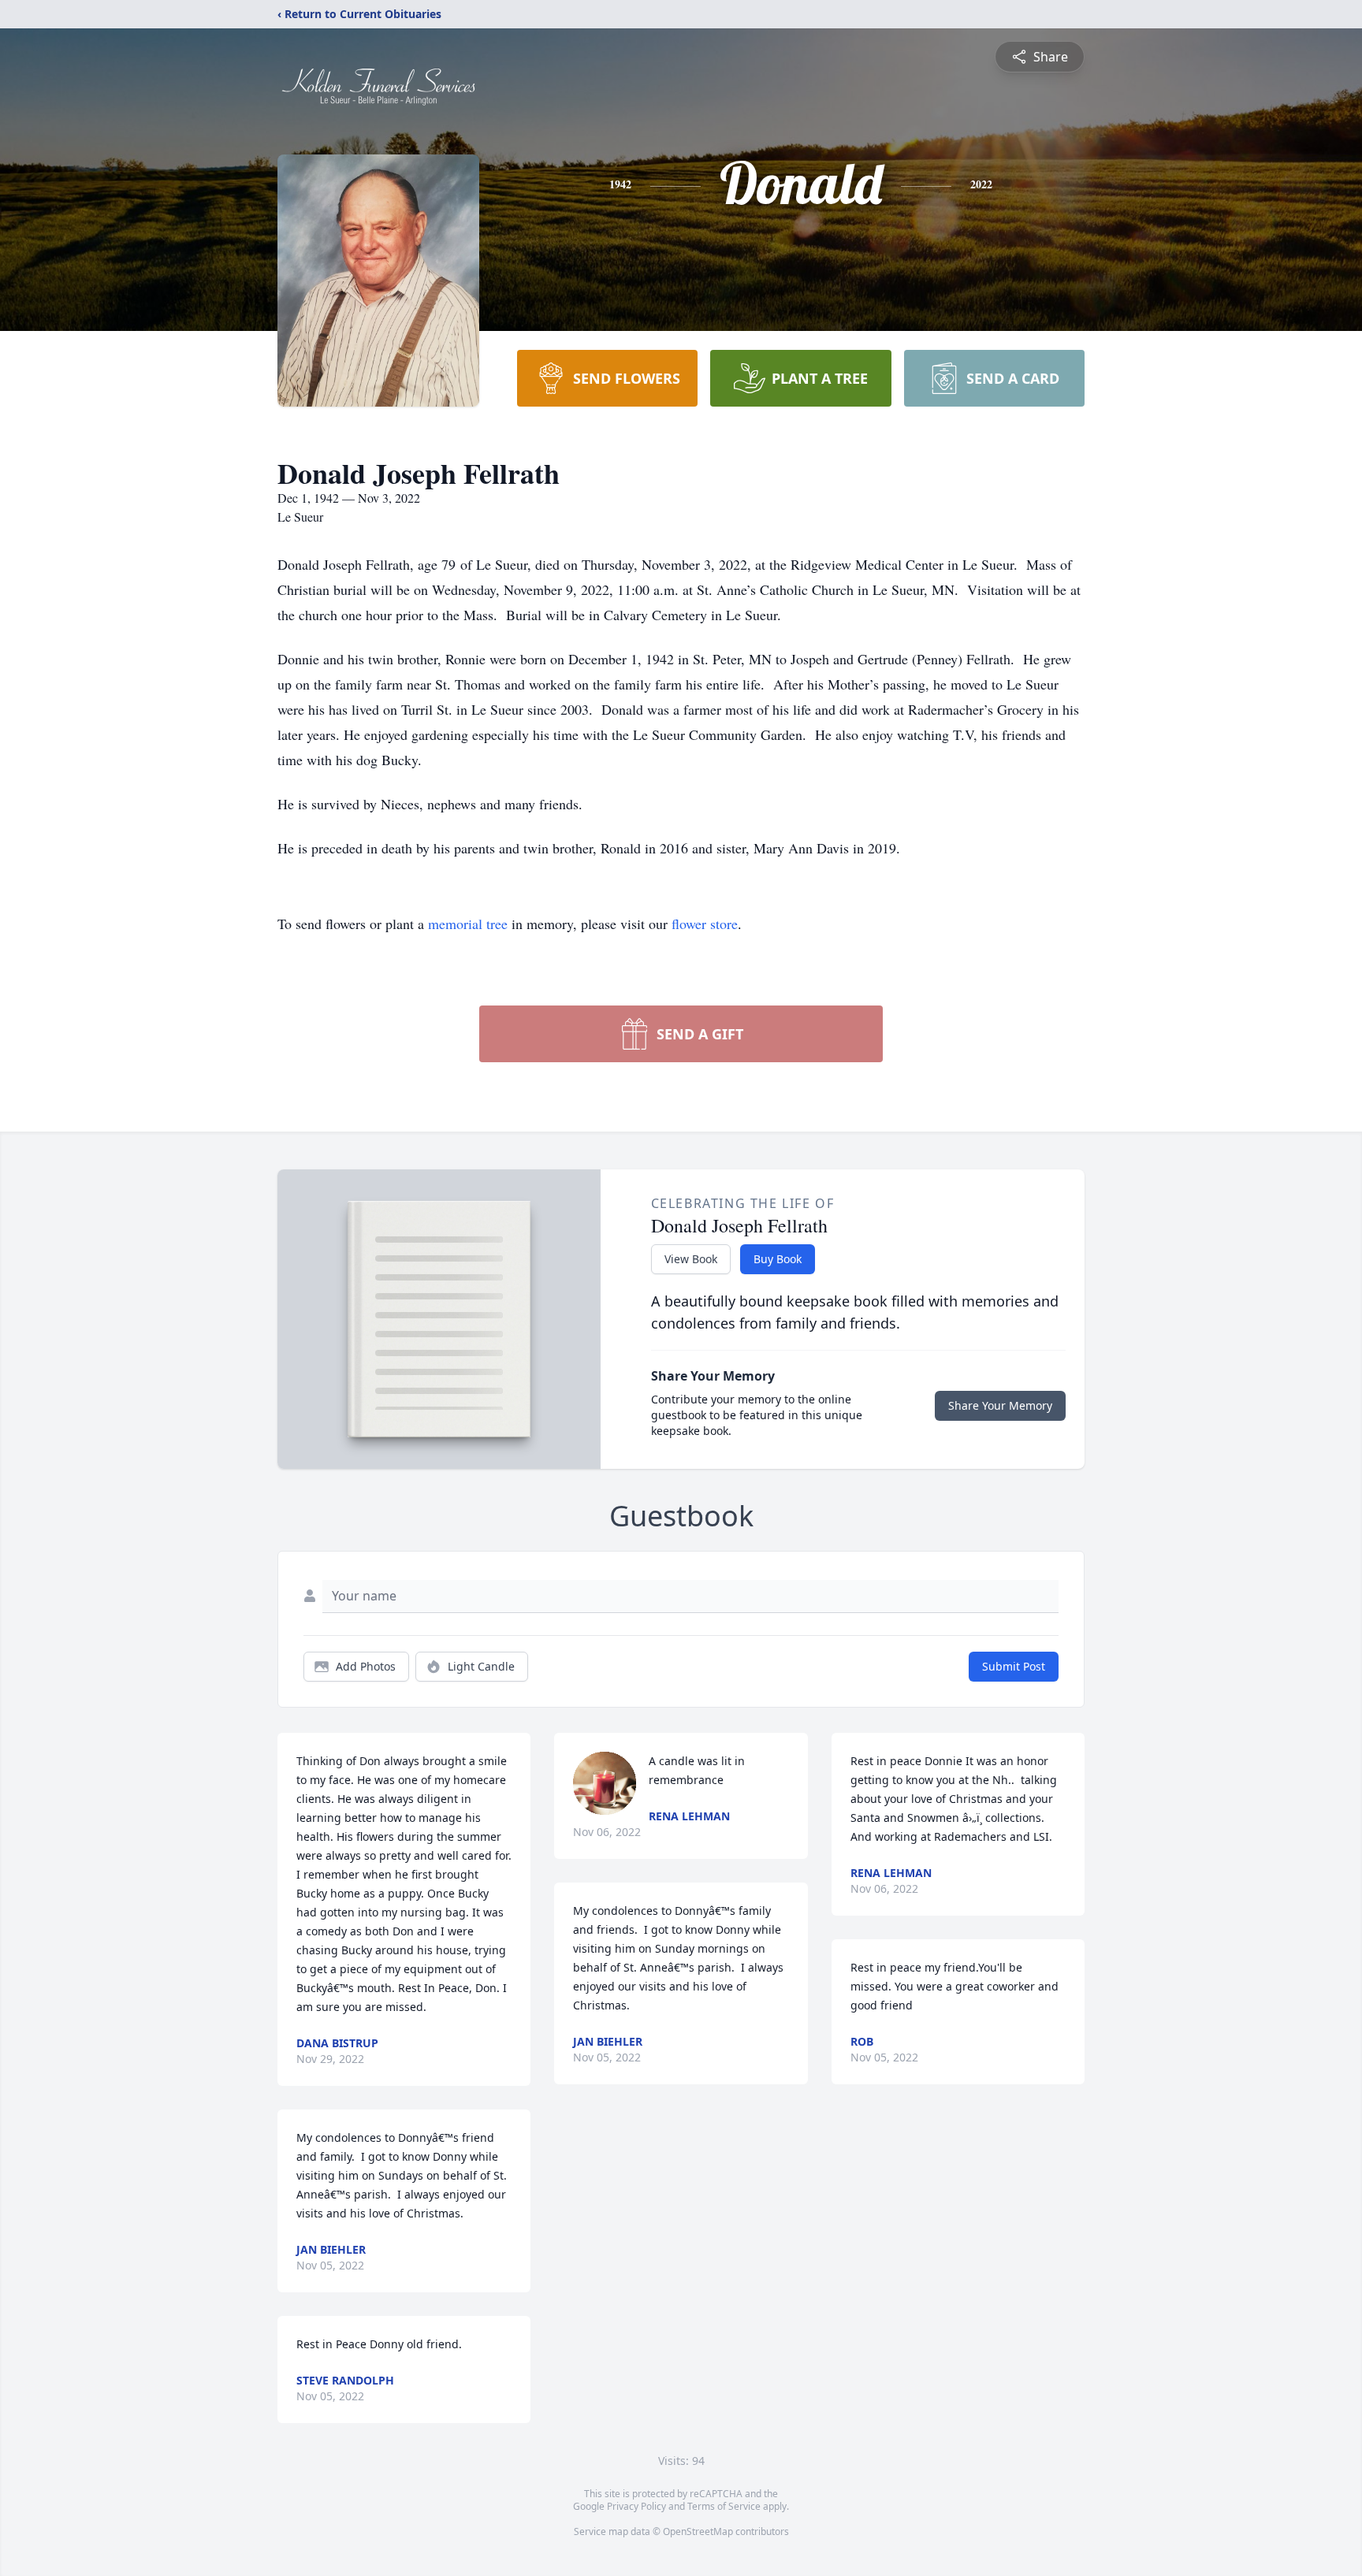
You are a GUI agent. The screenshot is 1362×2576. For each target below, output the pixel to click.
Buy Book (778, 1259)
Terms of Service (724, 2506)
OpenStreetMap (698, 2531)
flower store (705, 924)
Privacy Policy (636, 2506)
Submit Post (1014, 1666)
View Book (691, 1259)
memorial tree (468, 924)
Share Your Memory (1000, 1405)
